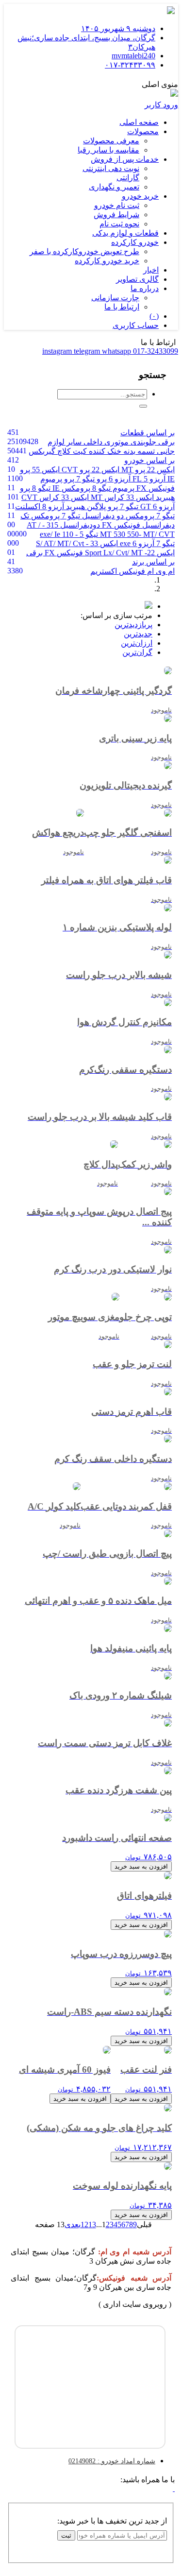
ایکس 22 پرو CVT (90, 470)
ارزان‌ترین (137, 643)
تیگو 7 (165, 543)
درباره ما (145, 288)
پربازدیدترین (133, 625)
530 (120, 534)
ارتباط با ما (122, 307)
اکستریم (104, 571)
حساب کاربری (136, 325)
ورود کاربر (161, 105)
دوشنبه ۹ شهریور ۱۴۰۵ (118, 28)
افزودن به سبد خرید (141, 1866)
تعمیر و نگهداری (114, 187)
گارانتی (128, 178)
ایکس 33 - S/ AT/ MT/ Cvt (77, 543)
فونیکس (131, 571)
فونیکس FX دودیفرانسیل (99, 525)
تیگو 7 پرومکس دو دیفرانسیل (127, 516)
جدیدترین (138, 634)
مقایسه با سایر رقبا (108, 150)
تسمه (145, 451)
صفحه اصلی (139, 122)
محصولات (143, 131)
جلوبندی (142, 442)
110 (68, 534)
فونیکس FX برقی (55, 553)
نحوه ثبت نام (119, 224)
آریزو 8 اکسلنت (40, 507)
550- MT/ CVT (136, 534)
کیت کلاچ (71, 451)
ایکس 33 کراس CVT (55, 497)
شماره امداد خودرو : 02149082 (112, 2461)
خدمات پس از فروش (125, 159)
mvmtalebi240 (133, 56)
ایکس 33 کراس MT (121, 497)
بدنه (128, 451)
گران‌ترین (137, 652)
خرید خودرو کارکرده (107, 261)
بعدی (73, 2224)
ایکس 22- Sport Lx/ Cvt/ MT (129, 553)
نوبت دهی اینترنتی (111, 168)
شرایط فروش (116, 215)
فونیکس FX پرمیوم (143, 488)
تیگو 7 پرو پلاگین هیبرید (101, 507)
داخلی (92, 442)
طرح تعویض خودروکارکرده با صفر (84, 251)
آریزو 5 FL (148, 479)
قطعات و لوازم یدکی (125, 233)
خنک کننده (104, 451)
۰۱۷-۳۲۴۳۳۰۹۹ (130, 65)
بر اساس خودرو (149, 460)
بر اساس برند (153, 562)
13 (92, 2224)
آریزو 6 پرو (113, 479)
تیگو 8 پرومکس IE (81, 488)
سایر (73, 442)
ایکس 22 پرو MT (147, 470)
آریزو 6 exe (136, 543)
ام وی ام (160, 571)
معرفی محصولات (111, 141)
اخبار (151, 270)
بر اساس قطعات (148, 433)
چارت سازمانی (115, 298)
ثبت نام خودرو (117, 205)
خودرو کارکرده (135, 242)
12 (84, 2224)
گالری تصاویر (137, 279)
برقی (165, 442)
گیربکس (42, 451)
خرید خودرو (140, 196)
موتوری (116, 442)
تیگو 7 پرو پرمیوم (67, 479)
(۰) (154, 316)
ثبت (66, 2535)
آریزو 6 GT (157, 507)
